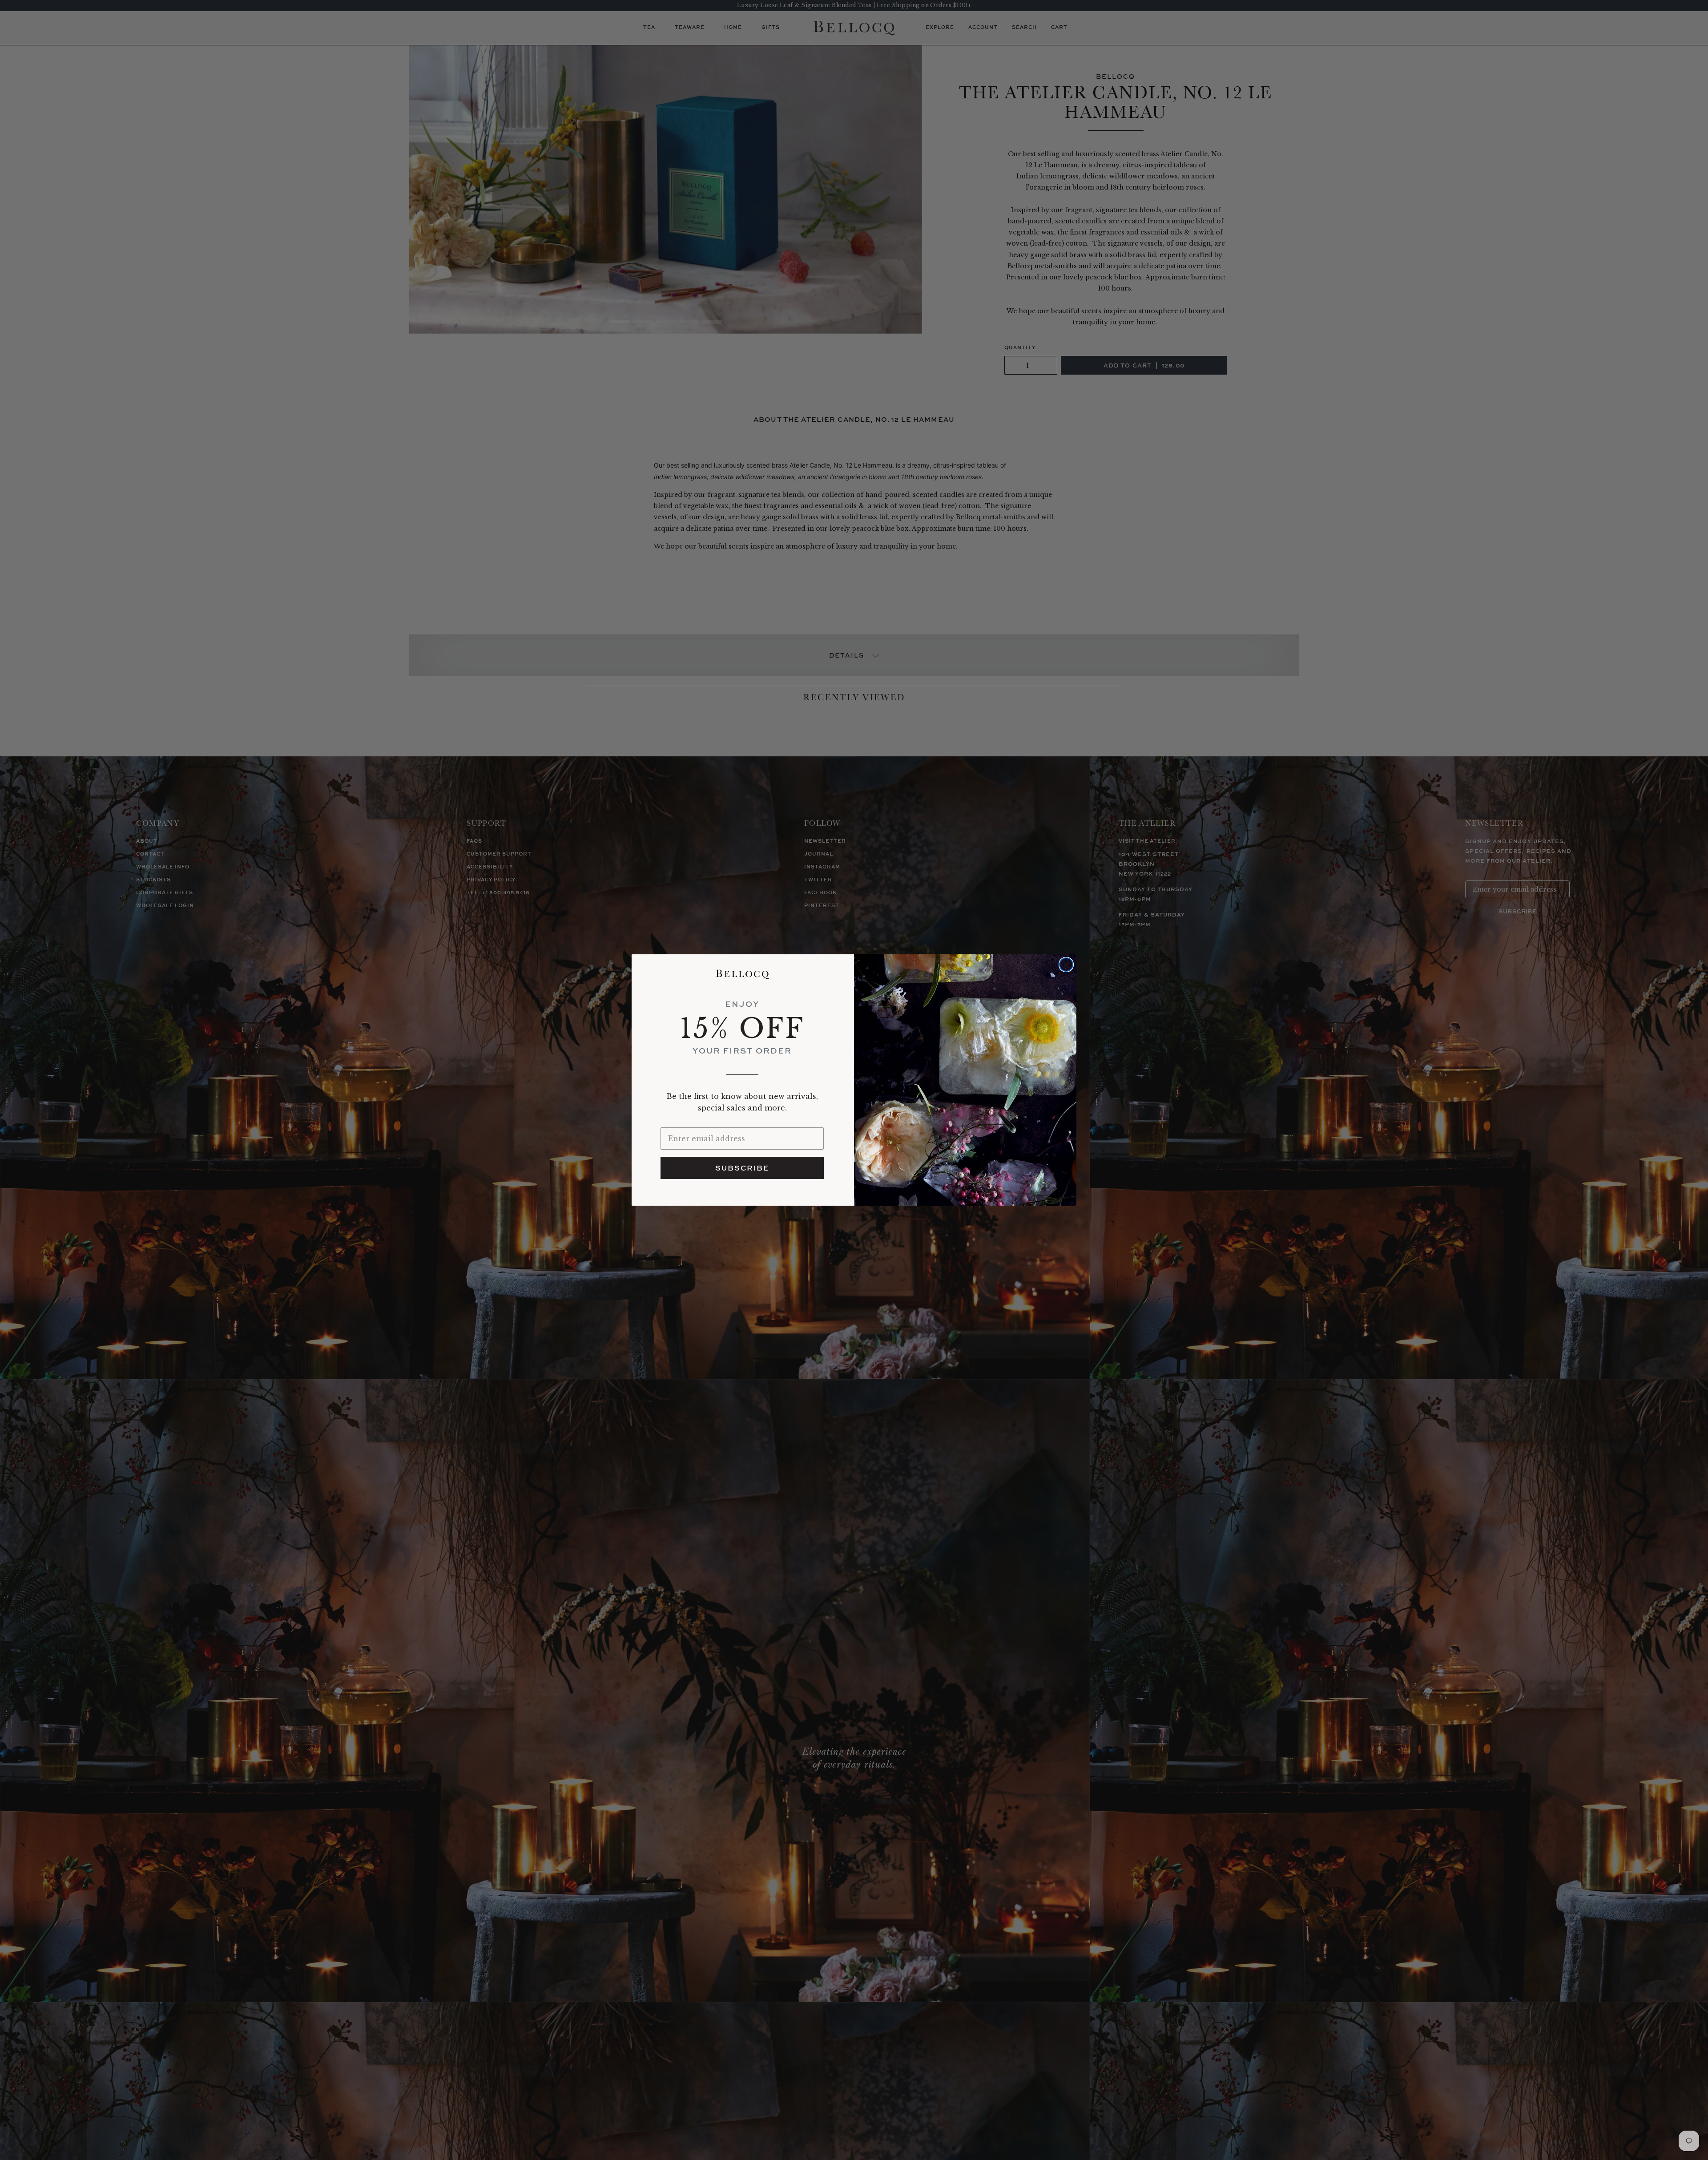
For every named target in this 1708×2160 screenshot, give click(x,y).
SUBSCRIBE (742, 1168)
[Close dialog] (1066, 965)
